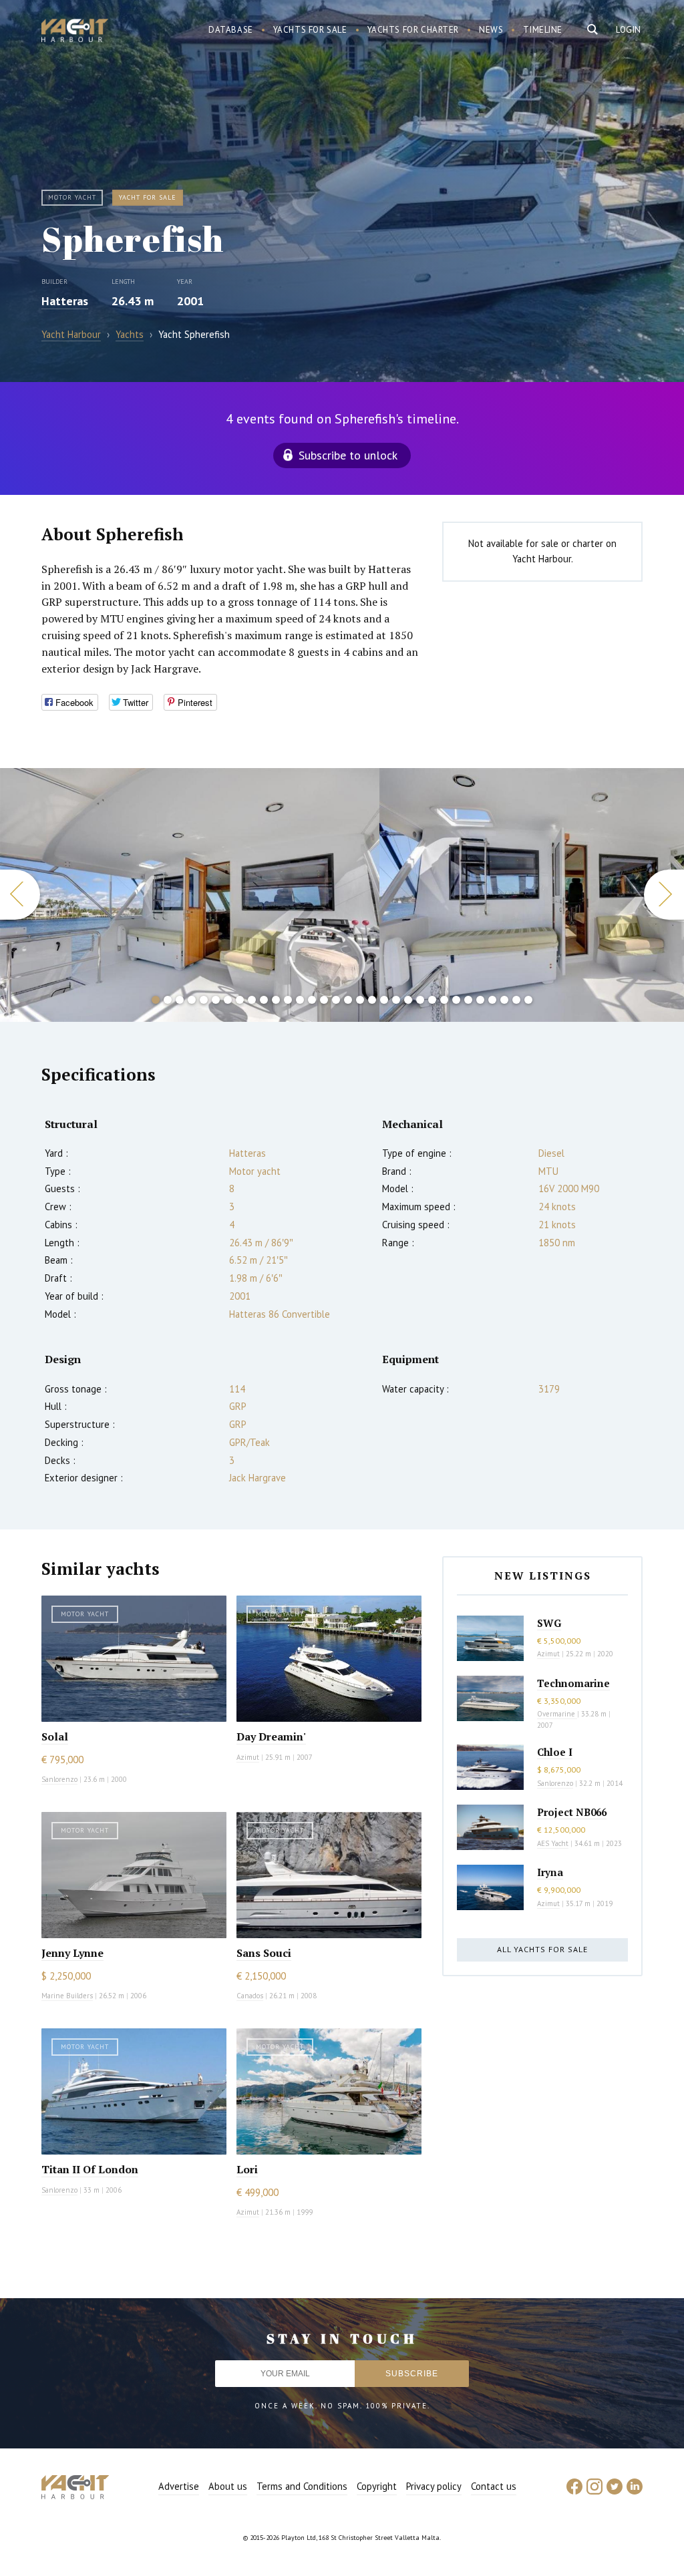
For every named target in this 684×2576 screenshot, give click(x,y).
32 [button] (528, 1000)
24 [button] (432, 1000)
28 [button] (480, 1000)
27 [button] (468, 1000)
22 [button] (408, 1000)
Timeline (543, 30)
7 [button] (228, 1000)
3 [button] (180, 1000)
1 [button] (156, 1000)
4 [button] (192, 1000)
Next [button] (664, 895)
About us (228, 2486)
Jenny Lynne (72, 1953)
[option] (190, 895)
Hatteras (65, 301)
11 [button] (276, 1000)
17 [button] (348, 1000)
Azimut (248, 1757)
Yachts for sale (310, 30)
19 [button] (372, 1000)
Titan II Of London (90, 2169)
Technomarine (573, 1683)
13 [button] (300, 1000)
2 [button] (168, 1000)
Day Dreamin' (271, 1736)
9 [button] (252, 1000)
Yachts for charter (413, 30)
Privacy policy (434, 2486)
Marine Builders (67, 1996)
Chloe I (555, 1752)
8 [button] (240, 1000)
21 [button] (396, 1000)
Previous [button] (20, 895)
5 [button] (204, 1000)
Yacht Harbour (75, 32)
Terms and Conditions (302, 2486)
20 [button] (384, 1000)
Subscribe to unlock (348, 455)
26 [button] (456, 1000)
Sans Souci (264, 1953)
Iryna (550, 1872)
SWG (549, 1623)
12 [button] (288, 1000)
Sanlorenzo (59, 1779)
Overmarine (557, 1714)
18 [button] (360, 1000)
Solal (55, 1736)
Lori (247, 2169)
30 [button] (504, 1000)
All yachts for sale (542, 1949)
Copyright (377, 2486)
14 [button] (312, 1000)
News (491, 30)
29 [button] (492, 1000)
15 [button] (324, 1000)
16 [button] (336, 1000)
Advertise (179, 2486)
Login (629, 30)
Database (231, 30)
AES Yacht (553, 1843)
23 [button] (420, 1000)
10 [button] (264, 1000)
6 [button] (216, 1000)
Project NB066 (572, 1812)
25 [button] (444, 1000)
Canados (250, 1996)
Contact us (494, 2486)
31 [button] (516, 1000)
